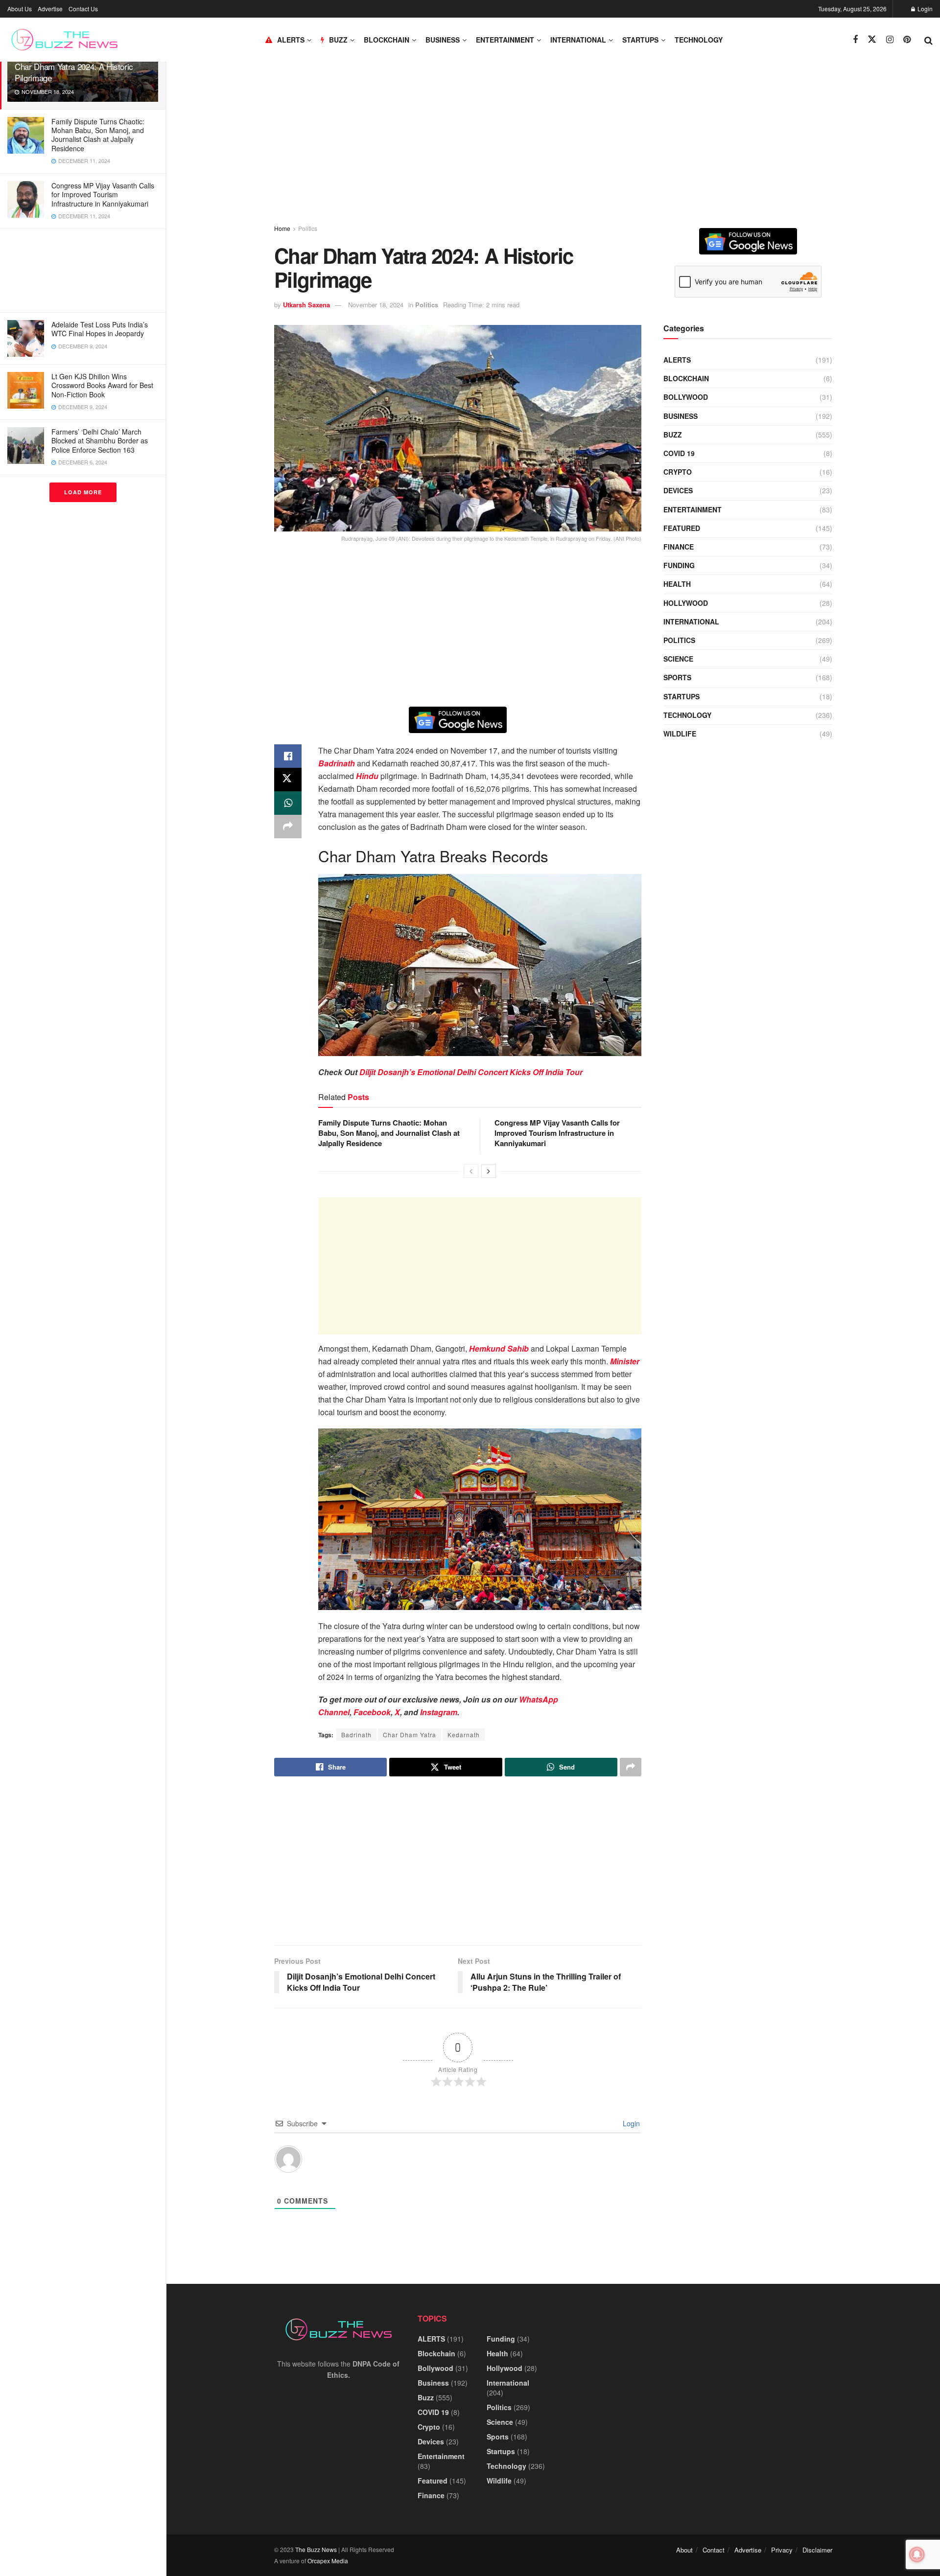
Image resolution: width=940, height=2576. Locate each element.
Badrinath (337, 763)
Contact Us (83, 9)
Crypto (678, 472)
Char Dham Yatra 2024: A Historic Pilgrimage (74, 72)
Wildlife (680, 734)
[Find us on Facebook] (855, 40)
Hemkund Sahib (499, 1348)
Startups (640, 40)
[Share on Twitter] (288, 780)
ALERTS (291, 40)
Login (924, 9)
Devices (678, 490)
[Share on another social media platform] (288, 827)
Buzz (673, 435)
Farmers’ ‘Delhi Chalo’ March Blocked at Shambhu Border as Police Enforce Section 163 (100, 440)
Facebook (372, 1712)
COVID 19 (679, 453)
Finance (679, 547)
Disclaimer (817, 2550)
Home (282, 228)
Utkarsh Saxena (306, 305)
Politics (308, 228)
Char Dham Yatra (410, 1735)
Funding (679, 565)
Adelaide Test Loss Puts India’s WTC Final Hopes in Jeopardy (100, 329)
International (578, 40)
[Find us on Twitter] (872, 39)
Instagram (439, 1712)
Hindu (367, 776)
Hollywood (686, 603)
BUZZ (338, 40)
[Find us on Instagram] (890, 40)
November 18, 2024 (376, 305)
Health (677, 584)
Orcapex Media (328, 2561)
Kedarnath (464, 1735)
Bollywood (686, 397)
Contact (714, 2550)
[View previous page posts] (471, 1171)
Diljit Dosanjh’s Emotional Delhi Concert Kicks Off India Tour (471, 1072)
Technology (699, 40)
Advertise (50, 9)
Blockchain (387, 40)
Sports (677, 677)
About (684, 2550)
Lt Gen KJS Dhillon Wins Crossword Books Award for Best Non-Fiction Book (102, 385)
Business (443, 40)
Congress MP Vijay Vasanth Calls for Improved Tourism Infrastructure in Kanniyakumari (103, 194)
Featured (682, 528)
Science (678, 659)
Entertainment (505, 40)
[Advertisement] (83, 271)
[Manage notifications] (917, 2554)
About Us (20, 9)
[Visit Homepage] (64, 40)
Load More (83, 492)
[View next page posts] (489, 1171)
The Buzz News (316, 2549)
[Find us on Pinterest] (907, 40)
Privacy (782, 2550)
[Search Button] (928, 40)
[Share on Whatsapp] (288, 803)
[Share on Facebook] (288, 756)
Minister (625, 1361)
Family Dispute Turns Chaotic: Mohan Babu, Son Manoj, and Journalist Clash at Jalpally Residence (98, 135)
